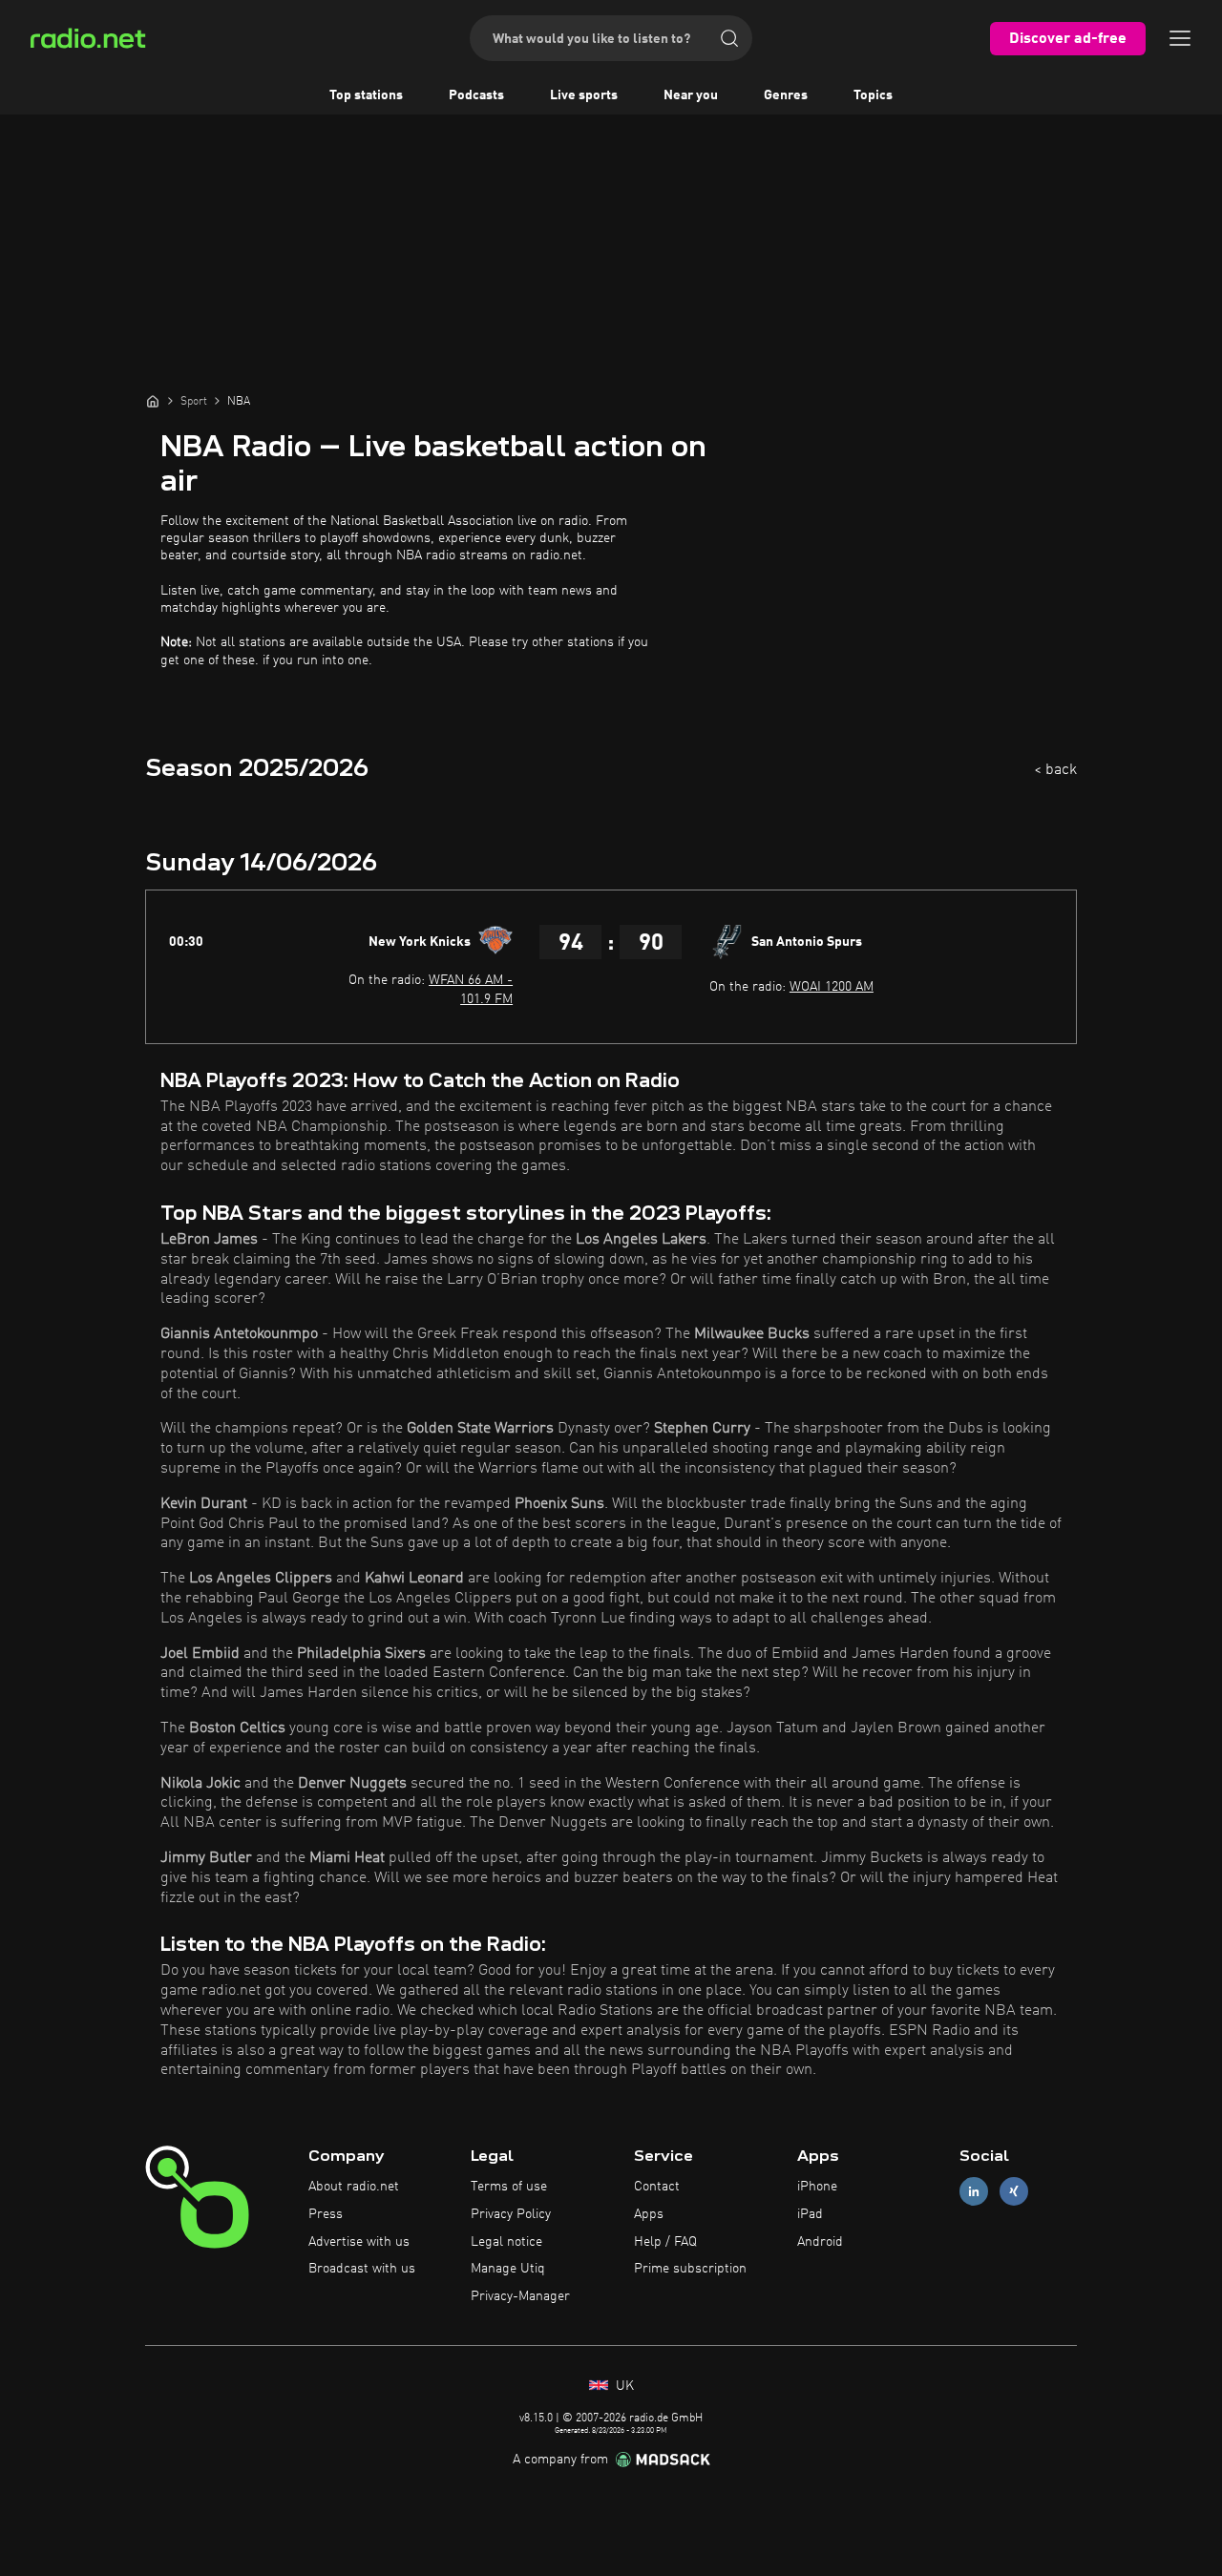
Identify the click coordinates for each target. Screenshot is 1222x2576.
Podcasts (476, 95)
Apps (649, 2214)
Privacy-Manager (520, 2296)
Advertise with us (359, 2242)
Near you (691, 95)
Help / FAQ (665, 2242)
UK (623, 2386)
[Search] (729, 38)
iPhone (817, 2187)
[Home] (153, 401)
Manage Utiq (508, 2269)
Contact (657, 2187)
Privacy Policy (511, 2214)
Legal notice (506, 2242)
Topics (873, 95)
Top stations (366, 95)
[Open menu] (1180, 38)
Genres (786, 95)
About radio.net (354, 2187)
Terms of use (509, 2187)
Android (820, 2242)
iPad (810, 2214)
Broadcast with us (362, 2269)
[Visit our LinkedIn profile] (974, 2192)
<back (1055, 770)
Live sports (584, 95)
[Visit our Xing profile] (1014, 2192)
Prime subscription (690, 2269)
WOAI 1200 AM (832, 987)
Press (326, 2214)
